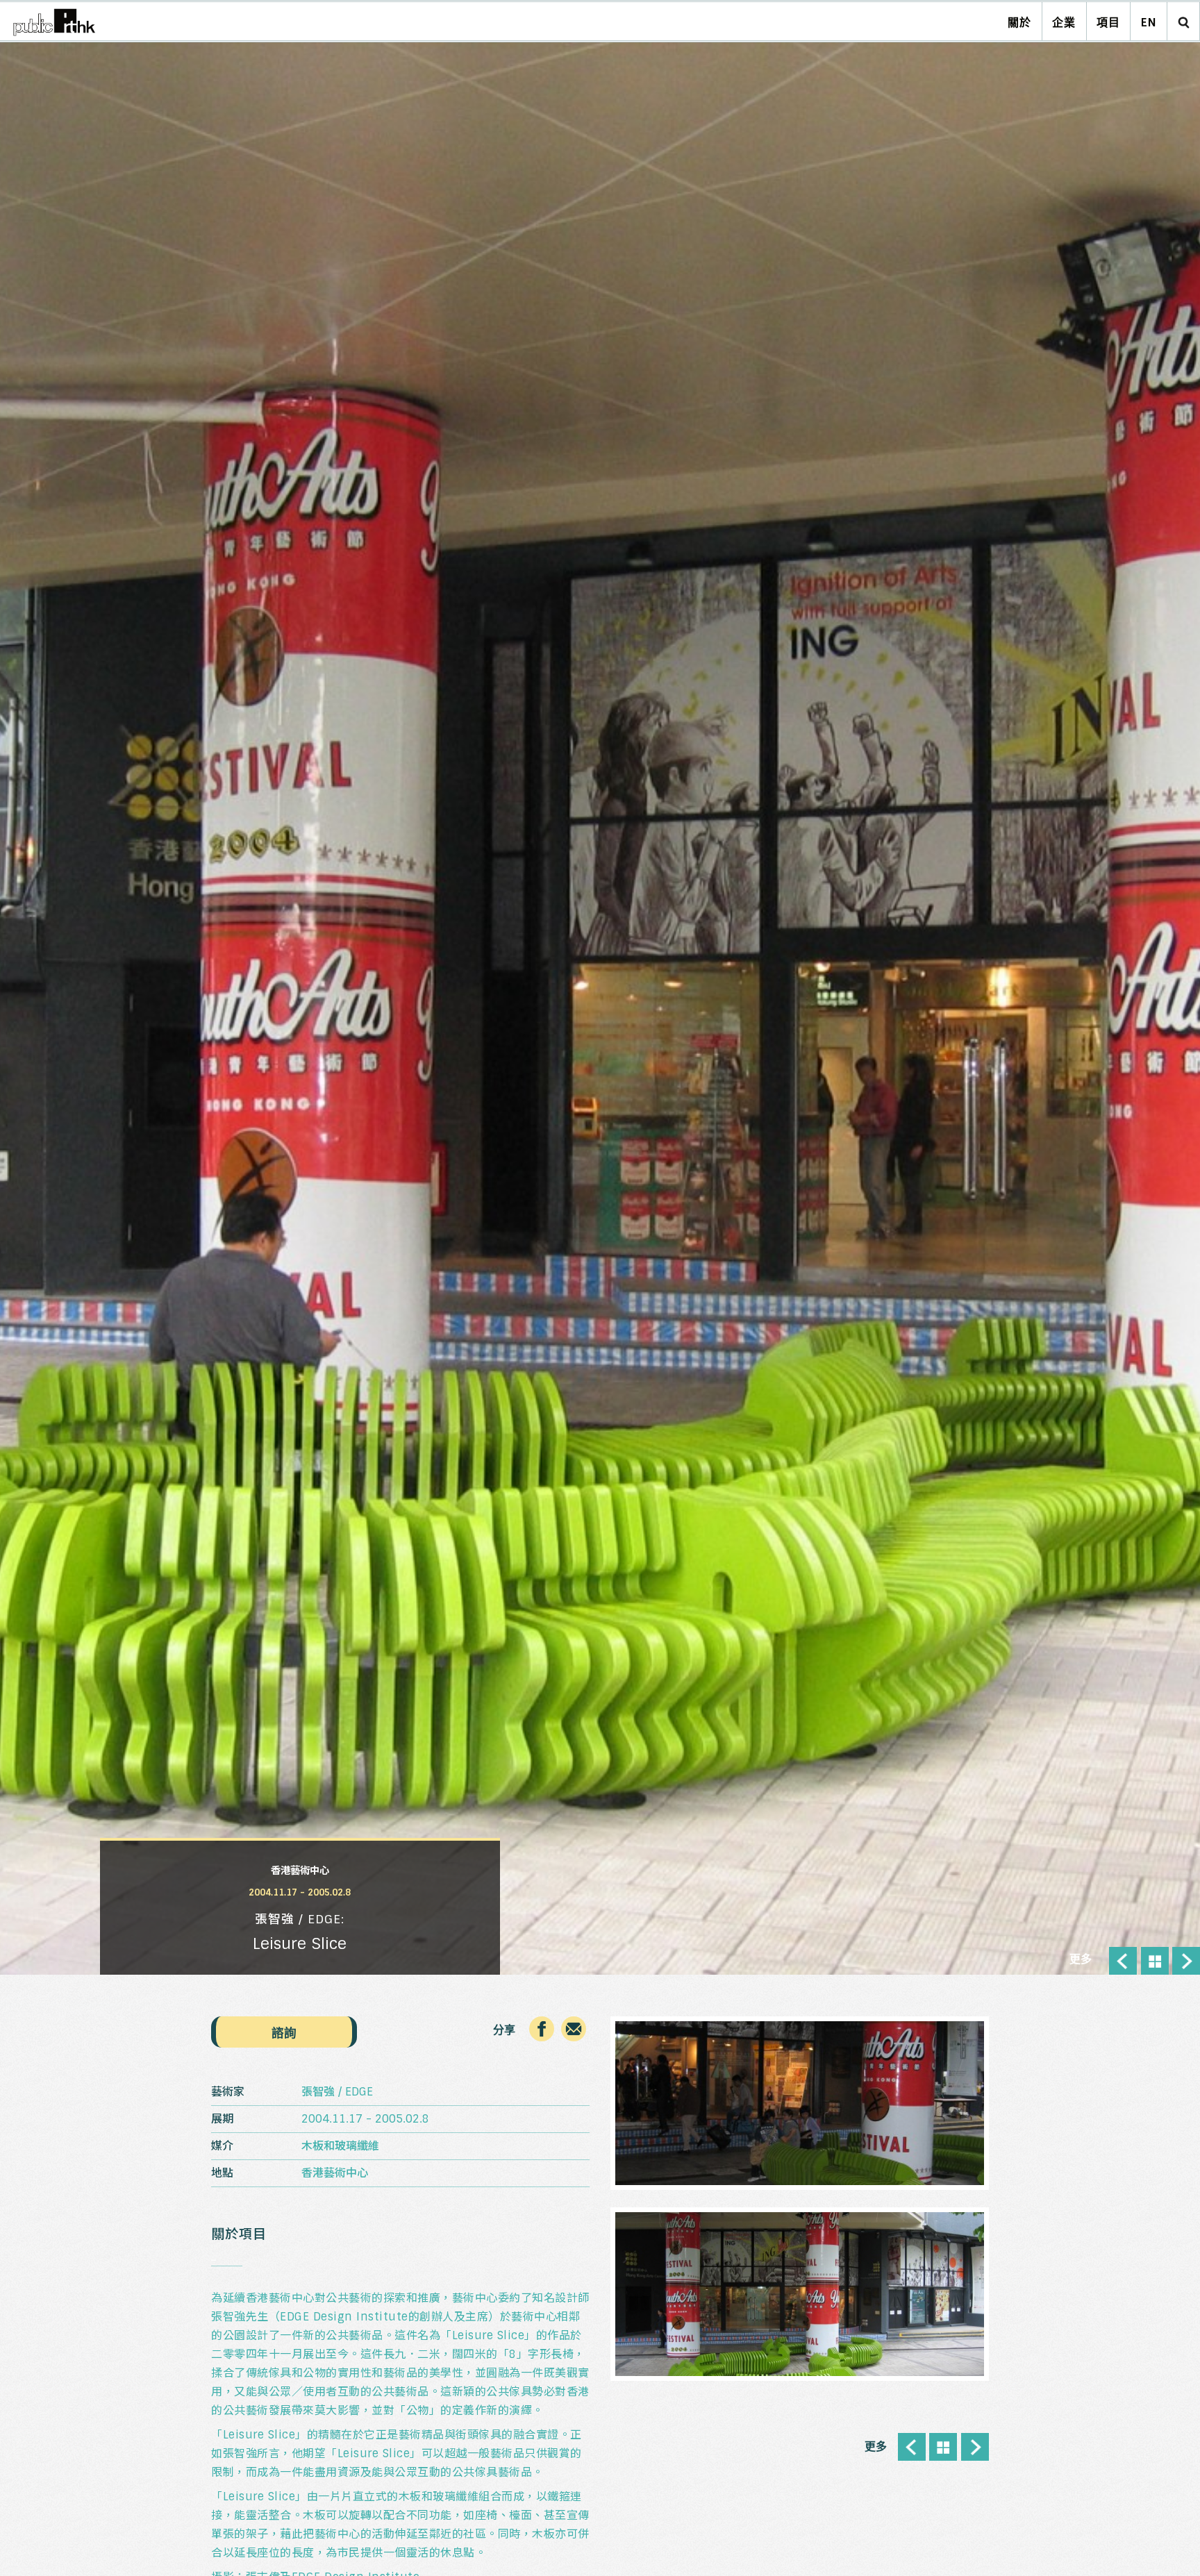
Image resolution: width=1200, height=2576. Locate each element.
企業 (1064, 23)
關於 (1019, 23)
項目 (1108, 23)
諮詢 (284, 2033)
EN (1149, 23)
